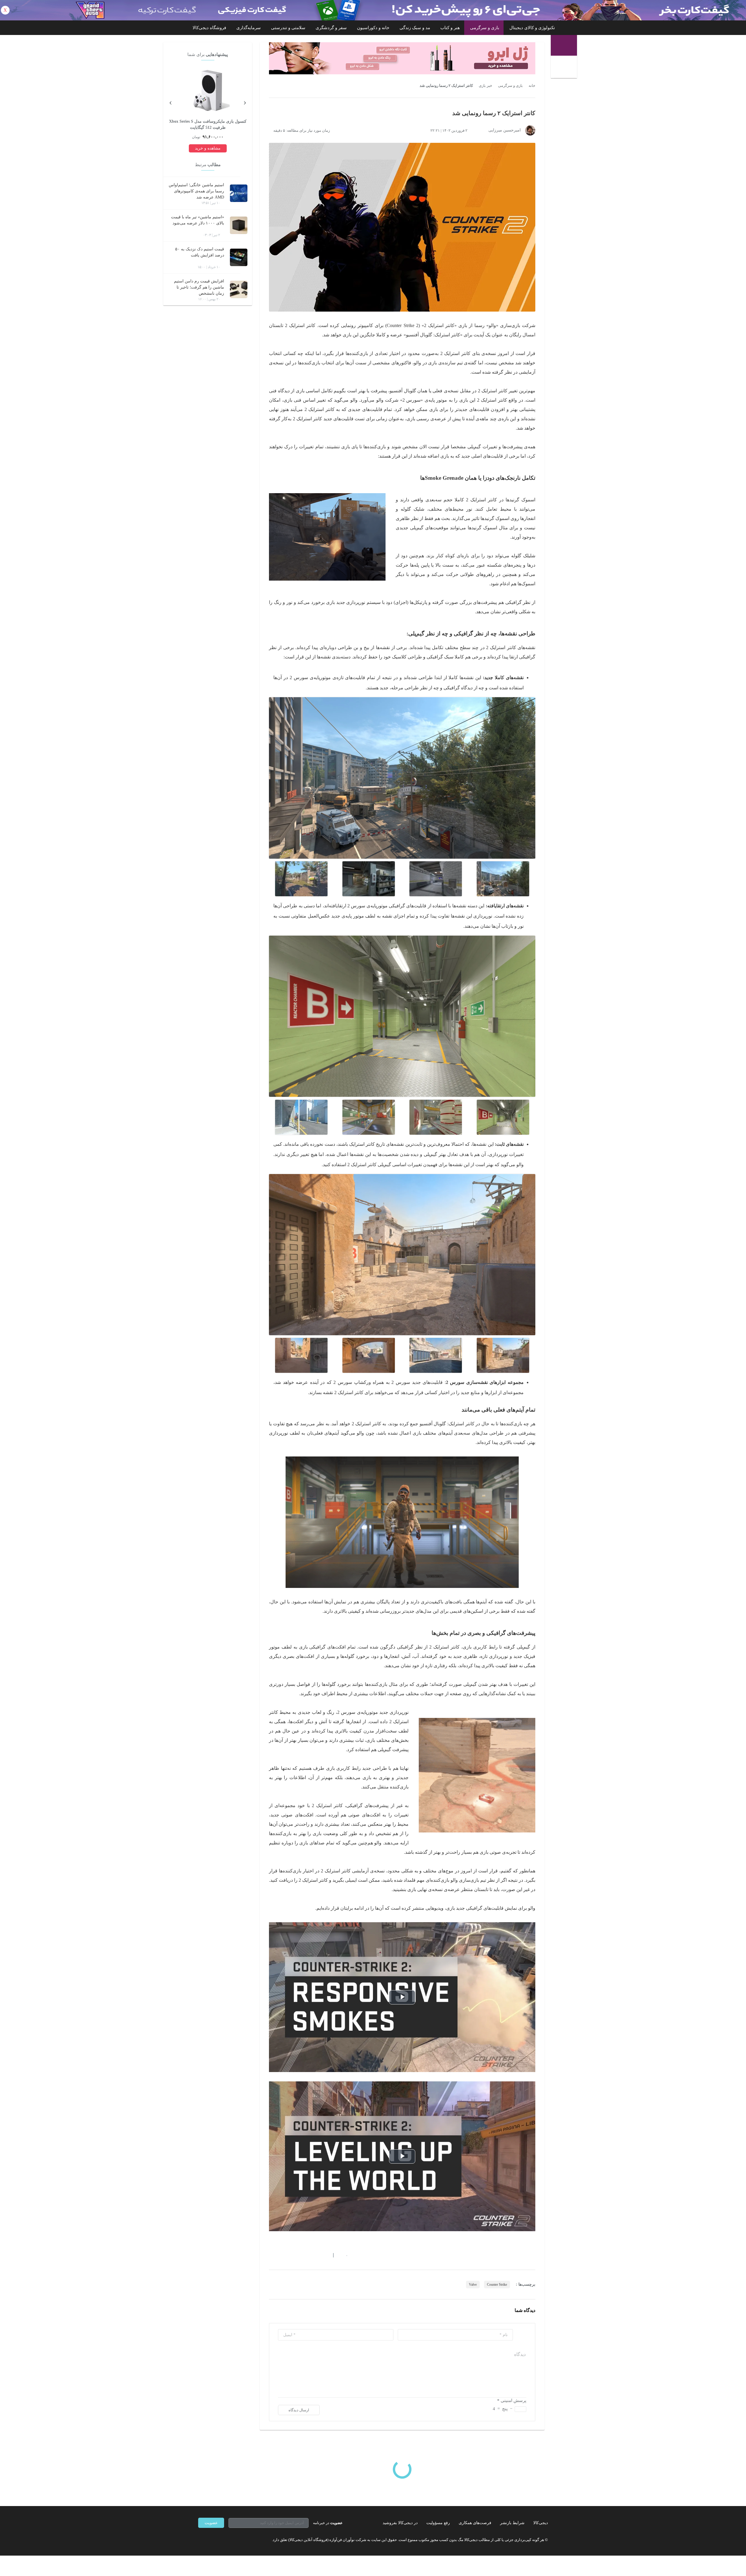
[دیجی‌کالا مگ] (564, 45)
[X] (221, 2540)
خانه (532, 86)
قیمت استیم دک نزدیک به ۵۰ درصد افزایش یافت (200, 252)
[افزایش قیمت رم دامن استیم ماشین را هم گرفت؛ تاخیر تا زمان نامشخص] (239, 289)
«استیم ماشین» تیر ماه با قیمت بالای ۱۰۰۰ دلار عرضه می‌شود (198, 220)
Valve (473, 2285)
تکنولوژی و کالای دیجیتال (532, 28)
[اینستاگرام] (211, 2540)
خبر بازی (485, 86)
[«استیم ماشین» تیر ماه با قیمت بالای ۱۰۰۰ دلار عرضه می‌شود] (239, 225)
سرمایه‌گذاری (249, 28)
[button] (344, 2255)
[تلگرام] (200, 2540)
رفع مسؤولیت (438, 2523)
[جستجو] (565, 68)
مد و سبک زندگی (415, 28)
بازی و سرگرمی (485, 28)
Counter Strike (497, 2285)
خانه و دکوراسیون (373, 28)
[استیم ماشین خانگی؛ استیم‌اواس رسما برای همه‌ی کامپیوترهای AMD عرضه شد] (239, 193)
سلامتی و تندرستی (288, 28)
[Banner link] (373, 10)
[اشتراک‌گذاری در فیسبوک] (303, 2255)
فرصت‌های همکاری (475, 2523)
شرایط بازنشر (512, 2523)
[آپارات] (232, 2540)
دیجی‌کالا (541, 2523)
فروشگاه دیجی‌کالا (209, 28)
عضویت (211, 2523)
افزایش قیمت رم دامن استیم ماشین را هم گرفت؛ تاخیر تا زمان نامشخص (199, 287)
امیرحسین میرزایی (505, 130)
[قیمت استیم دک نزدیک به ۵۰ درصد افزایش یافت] (239, 257)
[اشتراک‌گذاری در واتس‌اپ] (282, 2255)
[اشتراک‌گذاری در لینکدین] (313, 2255)
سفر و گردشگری (331, 28)
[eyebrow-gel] (402, 58)
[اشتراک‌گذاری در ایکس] (292, 2255)
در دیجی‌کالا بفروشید (400, 2523)
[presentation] (245, 102)
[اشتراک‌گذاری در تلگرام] (271, 2255)
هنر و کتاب (450, 28)
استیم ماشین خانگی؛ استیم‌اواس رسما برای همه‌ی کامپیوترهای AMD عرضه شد (196, 191)
